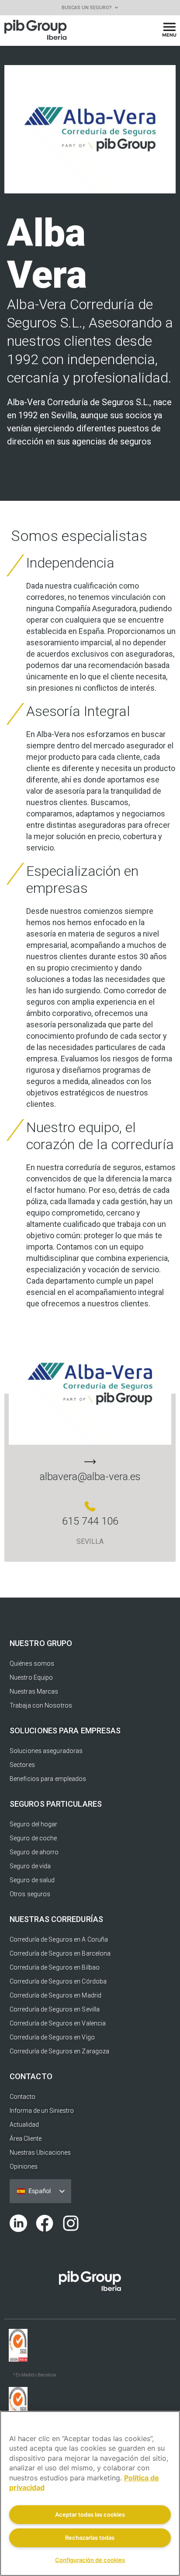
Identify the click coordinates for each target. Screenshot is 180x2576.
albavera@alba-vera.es (90, 1477)
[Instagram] (71, 2223)
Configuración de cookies (90, 2560)
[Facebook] (45, 2223)
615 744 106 (90, 1521)
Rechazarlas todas (90, 2538)
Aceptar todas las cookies (90, 2514)
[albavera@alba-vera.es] (90, 1462)
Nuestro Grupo (41, 1643)
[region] (90, 2493)
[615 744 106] (90, 1506)
